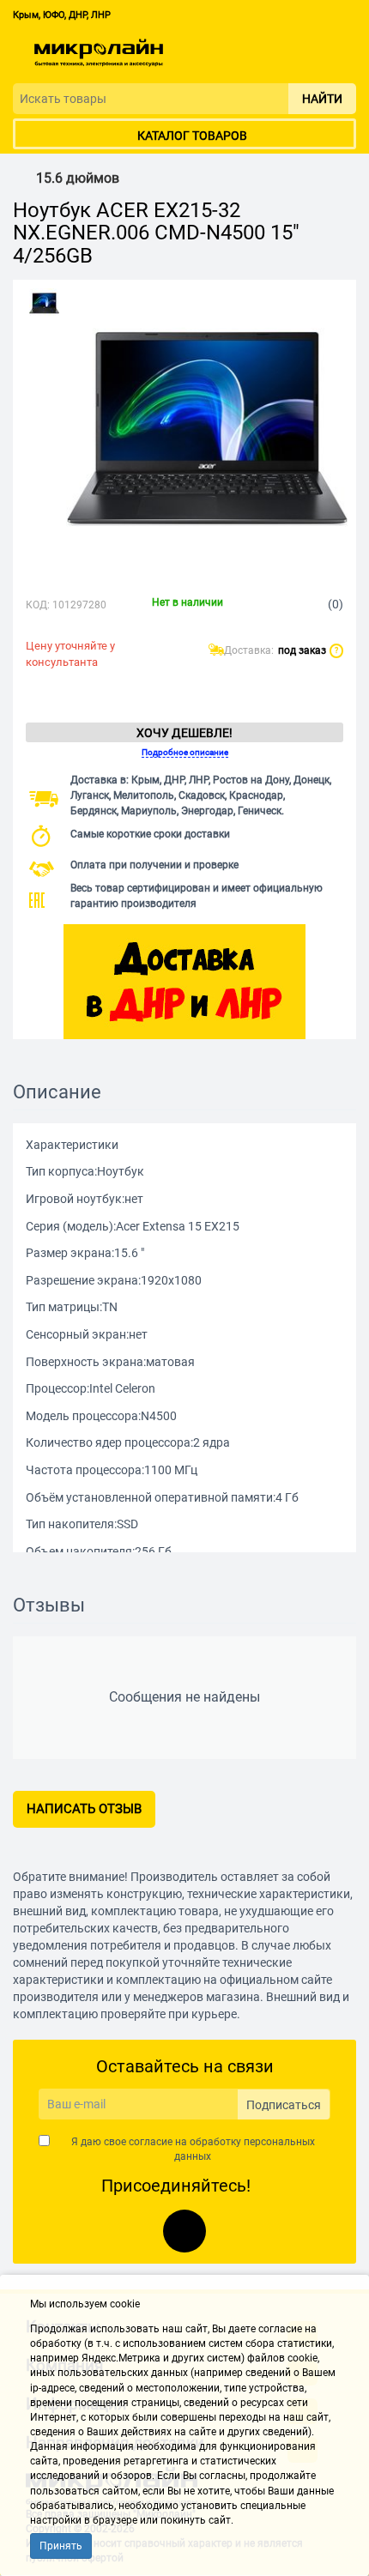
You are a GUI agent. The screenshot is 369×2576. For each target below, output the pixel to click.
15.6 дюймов (78, 178)
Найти (322, 99)
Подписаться (284, 2105)
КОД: (38, 605)
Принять (61, 2546)
